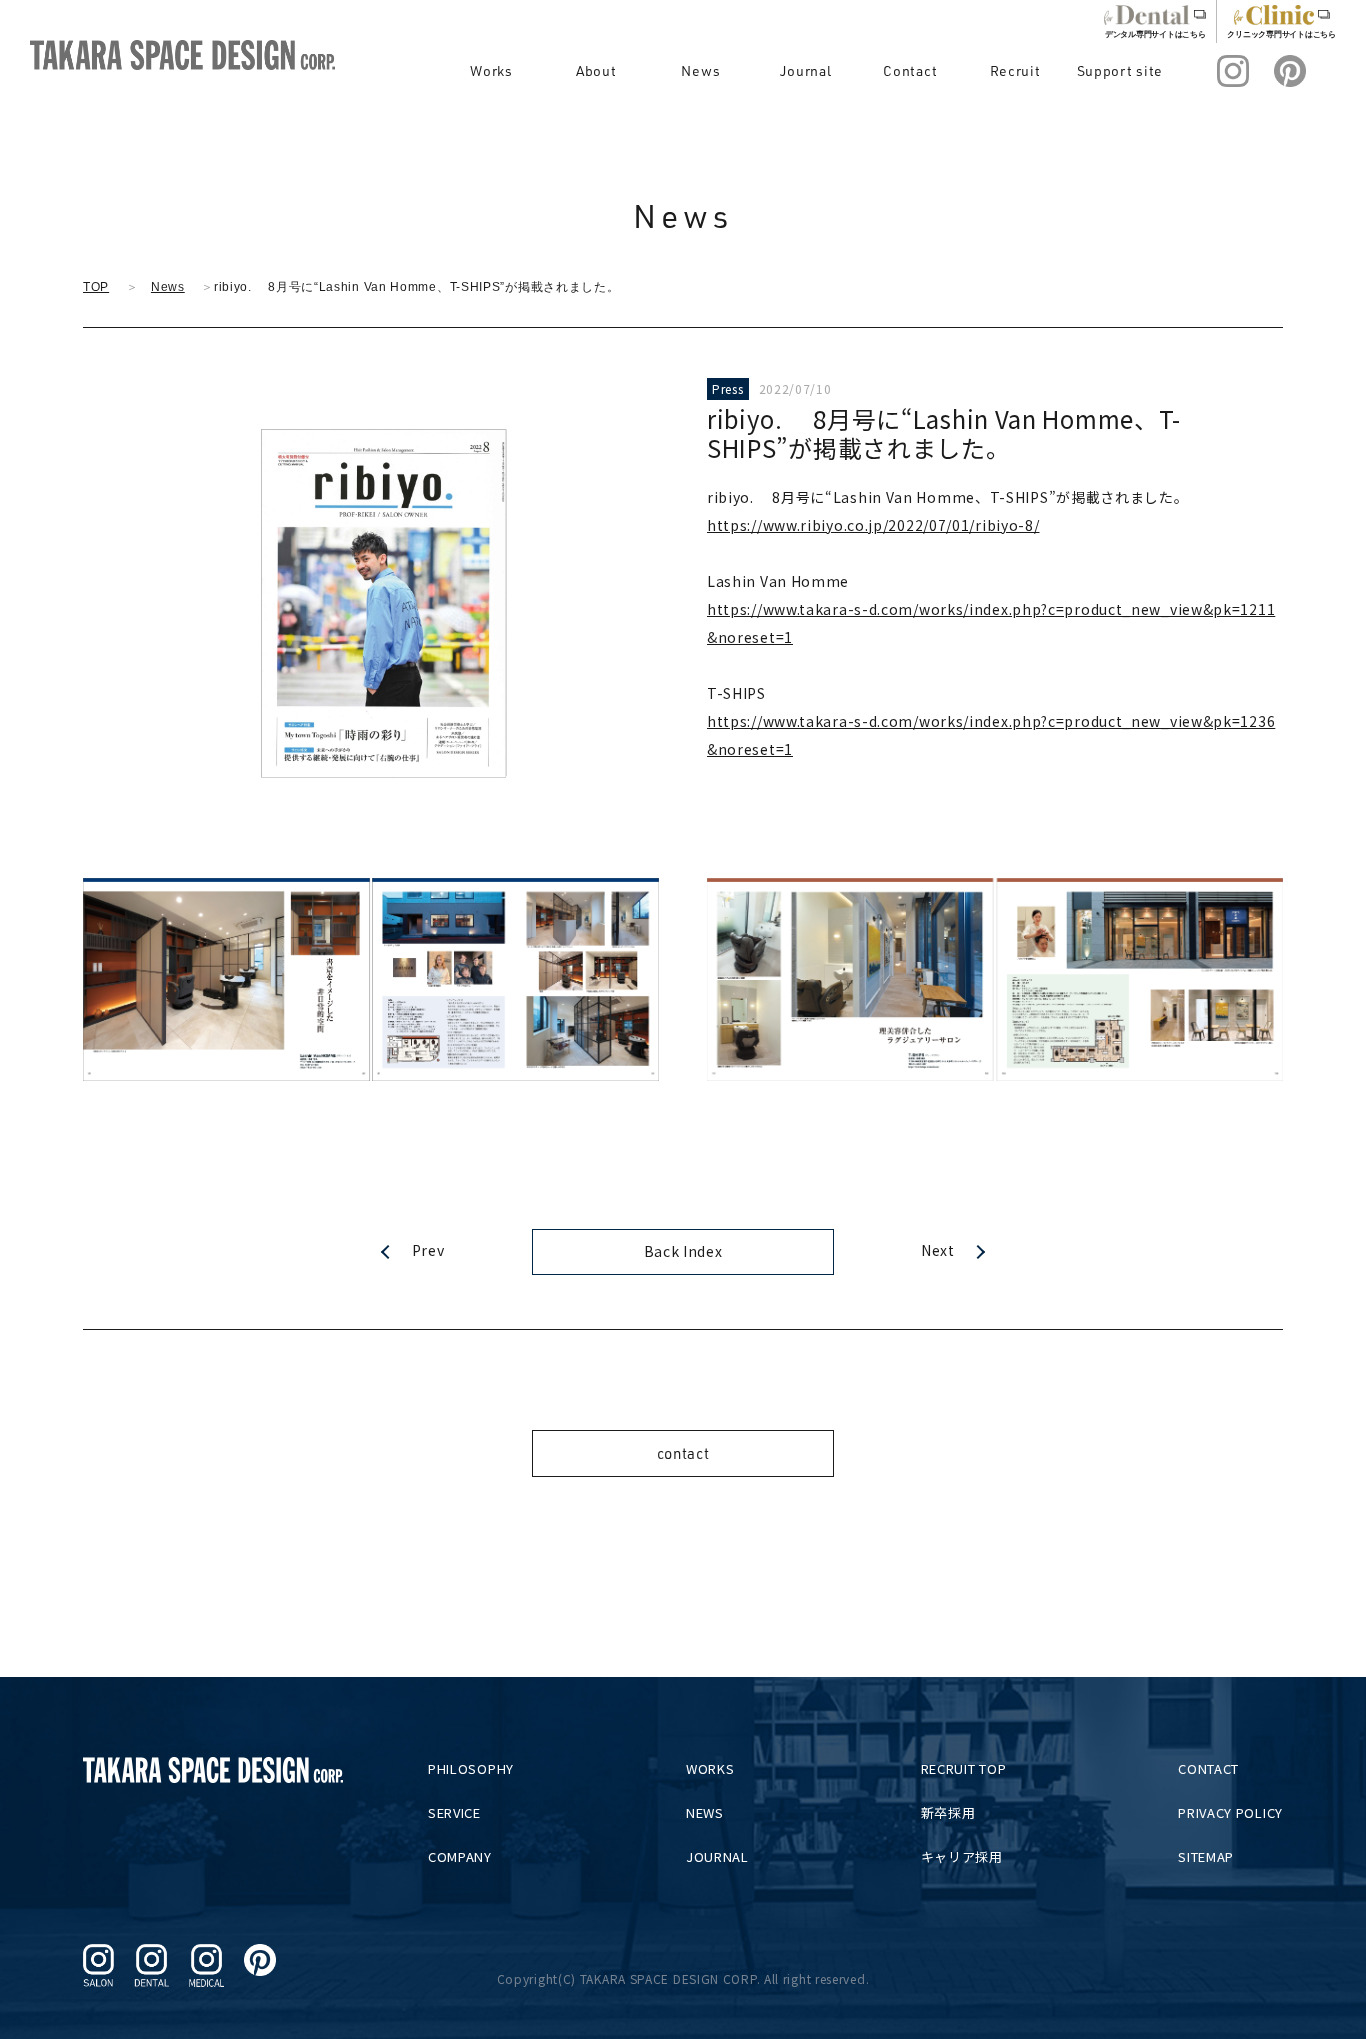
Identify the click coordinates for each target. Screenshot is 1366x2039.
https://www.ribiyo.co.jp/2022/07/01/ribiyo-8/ (873, 525)
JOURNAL (717, 1856)
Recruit (1015, 70)
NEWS (705, 1812)
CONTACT (1208, 1768)
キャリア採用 (962, 1856)
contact (683, 1453)
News (700, 70)
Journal (806, 70)
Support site (1120, 70)
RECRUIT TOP (964, 1768)
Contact (910, 70)
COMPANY (460, 1856)
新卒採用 (948, 1812)
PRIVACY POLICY (1230, 1812)
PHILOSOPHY (471, 1768)
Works (491, 70)
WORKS (710, 1768)
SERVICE (454, 1812)
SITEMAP (1206, 1856)
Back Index (683, 1251)
